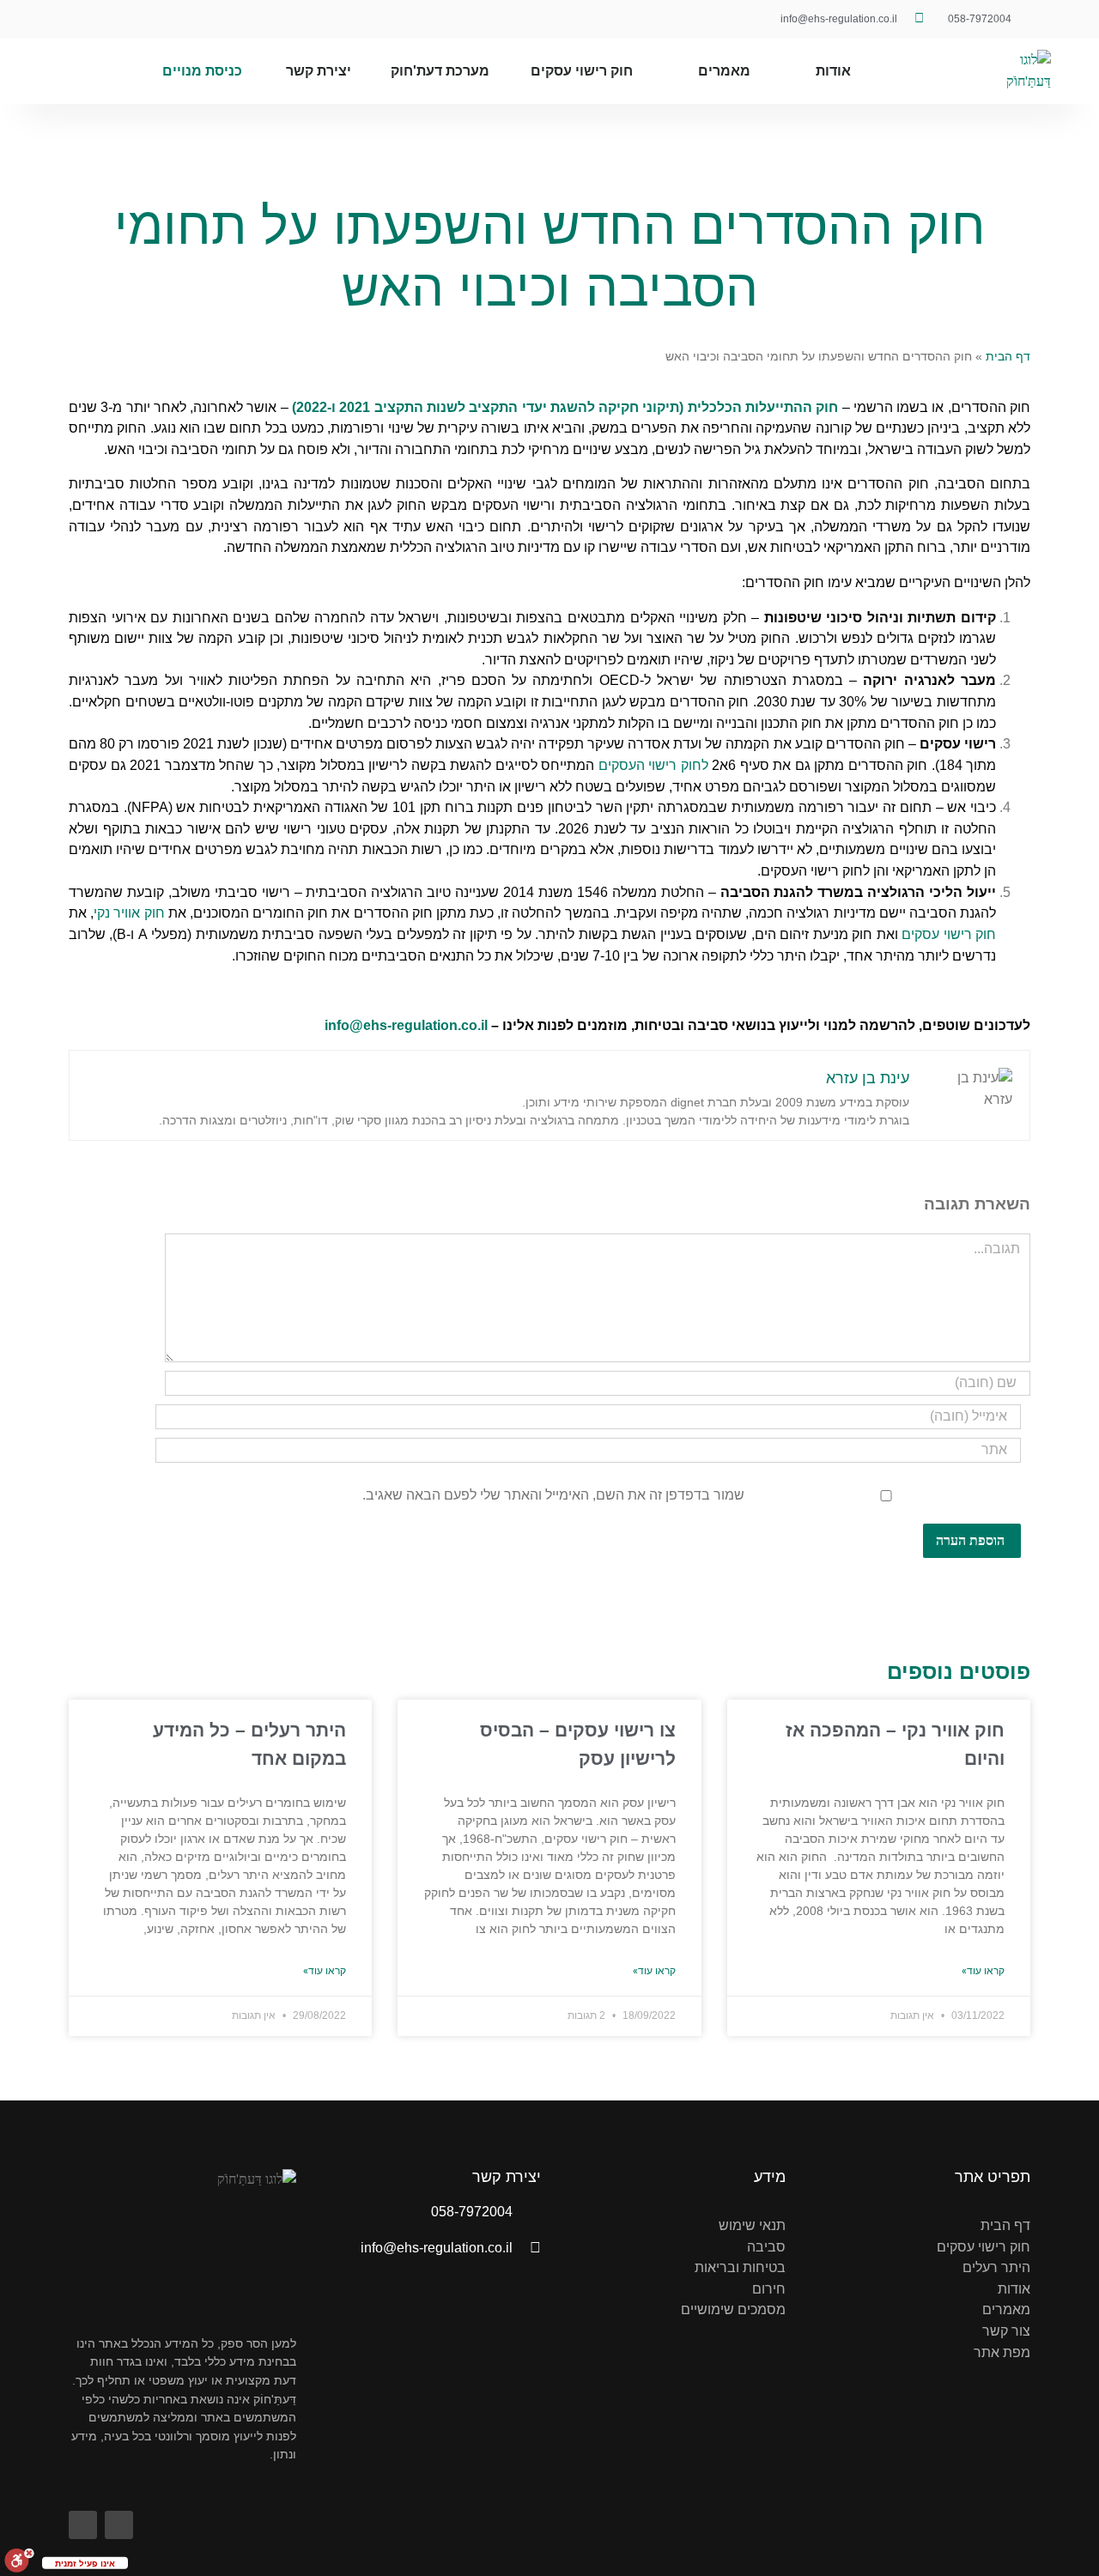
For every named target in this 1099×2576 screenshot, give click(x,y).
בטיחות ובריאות (740, 2267)
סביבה (766, 2247)
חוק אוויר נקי (129, 913)
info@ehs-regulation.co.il (406, 1025)
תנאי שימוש (752, 2225)
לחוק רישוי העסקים (653, 765)
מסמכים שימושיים (733, 2309)
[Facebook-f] (118, 19)
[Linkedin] (79, 19)
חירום (769, 2289)
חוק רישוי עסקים (582, 71)
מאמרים (724, 71)
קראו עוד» (983, 1971)
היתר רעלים (996, 2267)
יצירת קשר (319, 71)
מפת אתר (1002, 2352)
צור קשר (1006, 2331)
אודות (833, 71)
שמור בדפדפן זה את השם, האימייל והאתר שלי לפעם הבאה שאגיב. (553, 1495)
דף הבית (1008, 357)
